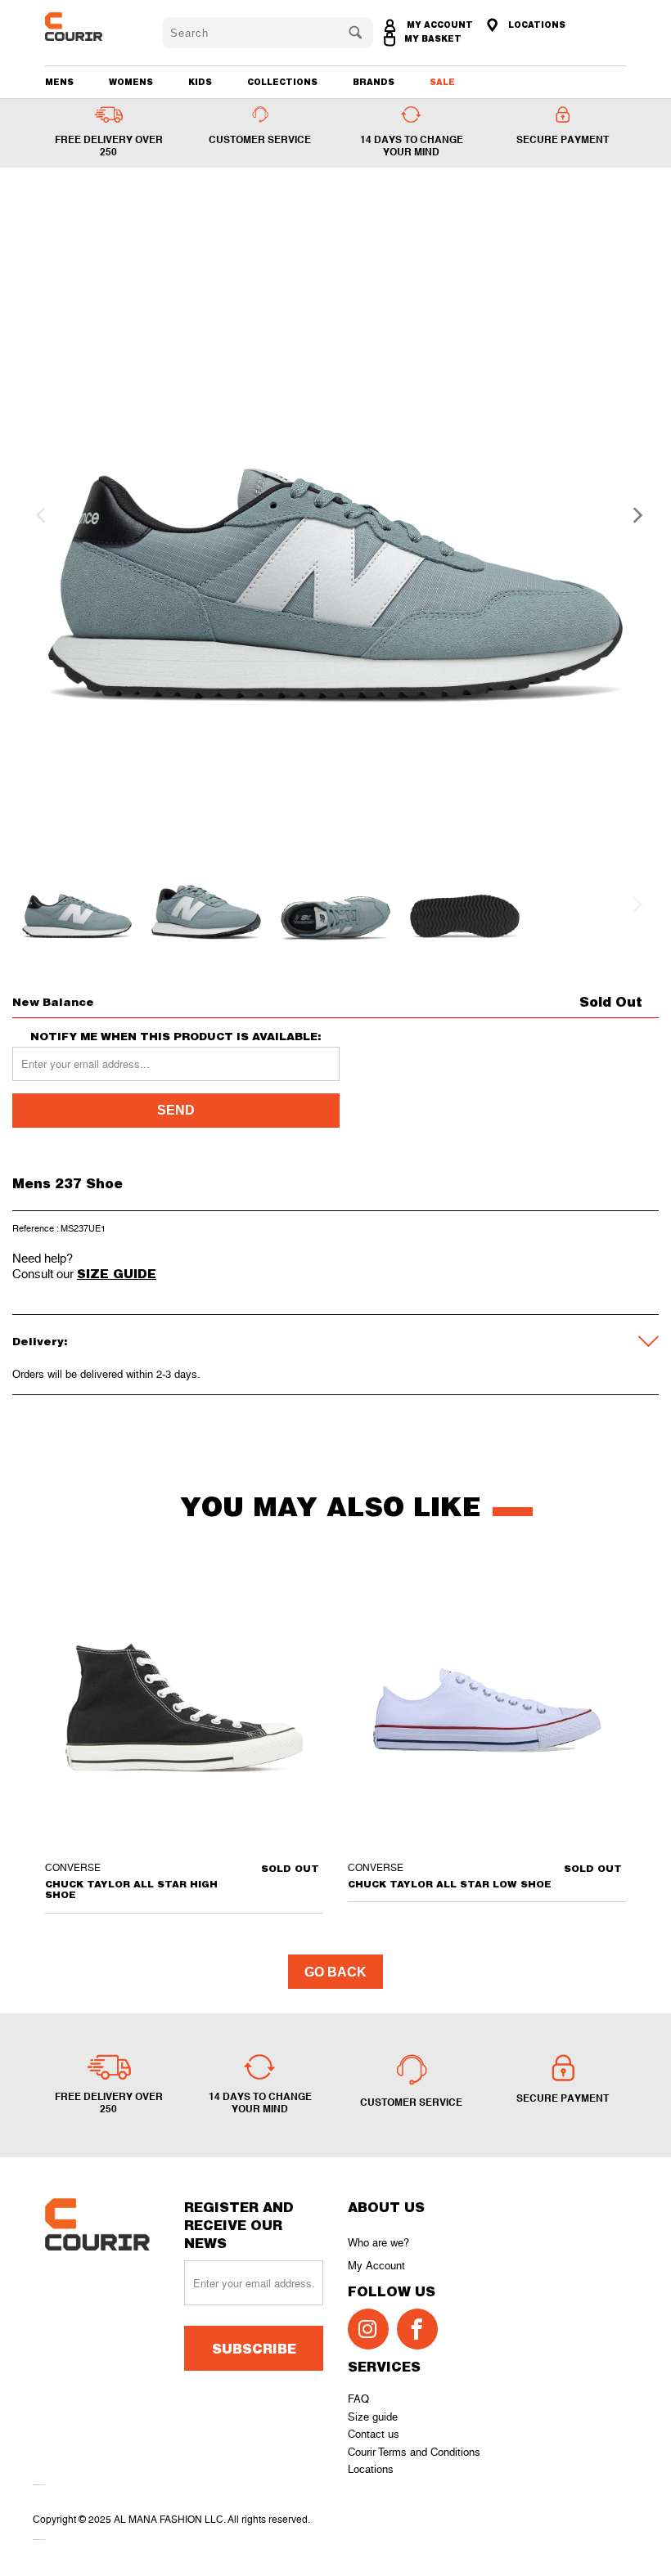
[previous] (38, 515)
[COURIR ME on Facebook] (417, 2329)
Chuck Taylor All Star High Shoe (184, 1708)
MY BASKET (433, 38)
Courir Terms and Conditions (414, 2452)
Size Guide (117, 1273)
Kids (200, 82)
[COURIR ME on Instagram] (368, 2329)
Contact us (374, 2434)
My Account (376, 2266)
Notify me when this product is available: (176, 1037)
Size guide (373, 2417)
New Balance (53, 1002)
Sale (442, 82)
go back (335, 1972)
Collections (282, 82)
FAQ (358, 2399)
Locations (371, 2469)
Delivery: (40, 1341)
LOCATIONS (536, 25)
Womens (131, 82)
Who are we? (378, 2243)
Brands (374, 82)
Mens (59, 82)
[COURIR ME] (92, 27)
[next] (633, 515)
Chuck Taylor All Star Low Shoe (487, 1708)
